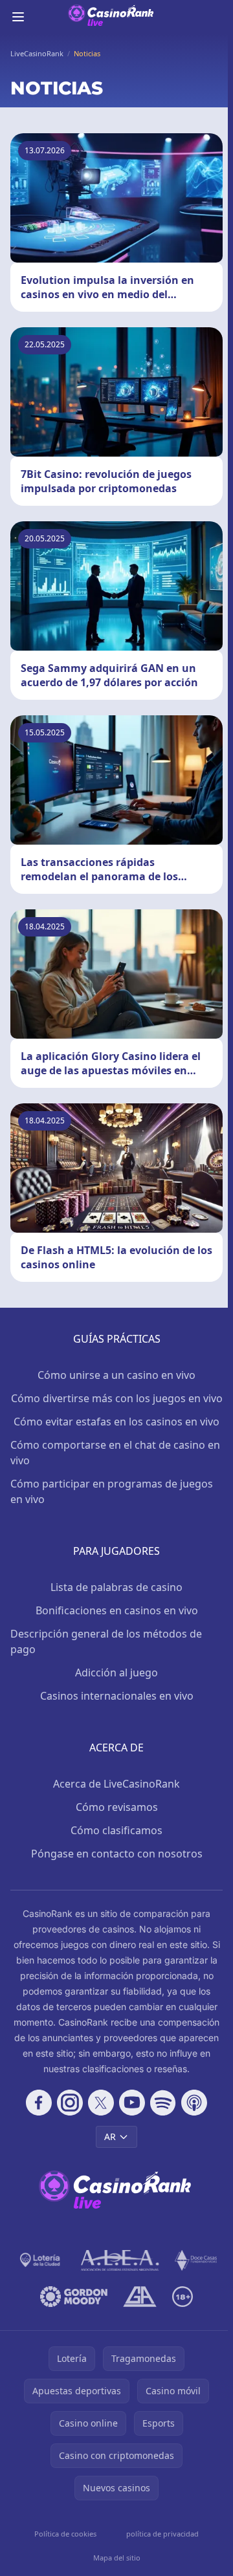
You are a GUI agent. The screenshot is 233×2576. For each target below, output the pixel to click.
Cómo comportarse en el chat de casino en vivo (115, 1453)
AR (110, 2137)
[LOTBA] (41, 2260)
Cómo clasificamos (116, 1830)
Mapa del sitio (117, 2558)
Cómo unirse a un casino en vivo (116, 1375)
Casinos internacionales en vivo (117, 1696)
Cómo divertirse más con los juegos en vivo (117, 1398)
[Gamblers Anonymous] (139, 2297)
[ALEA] (120, 2260)
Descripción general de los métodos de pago (106, 1641)
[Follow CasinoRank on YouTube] (132, 2103)
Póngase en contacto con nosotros (117, 1854)
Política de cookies (65, 2534)
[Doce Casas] (196, 2260)
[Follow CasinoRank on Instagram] (70, 2103)
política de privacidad (162, 2534)
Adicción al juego (116, 1672)
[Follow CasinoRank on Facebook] (39, 2103)
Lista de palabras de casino (116, 1587)
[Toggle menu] (18, 17)
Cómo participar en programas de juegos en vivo (112, 1491)
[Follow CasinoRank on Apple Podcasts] (194, 2103)
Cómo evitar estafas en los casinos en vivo (116, 1422)
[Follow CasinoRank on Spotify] (163, 2103)
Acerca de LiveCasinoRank (116, 1784)
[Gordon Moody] (74, 2297)
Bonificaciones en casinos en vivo (117, 1610)
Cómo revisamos (117, 1807)
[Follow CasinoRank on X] (101, 2103)
